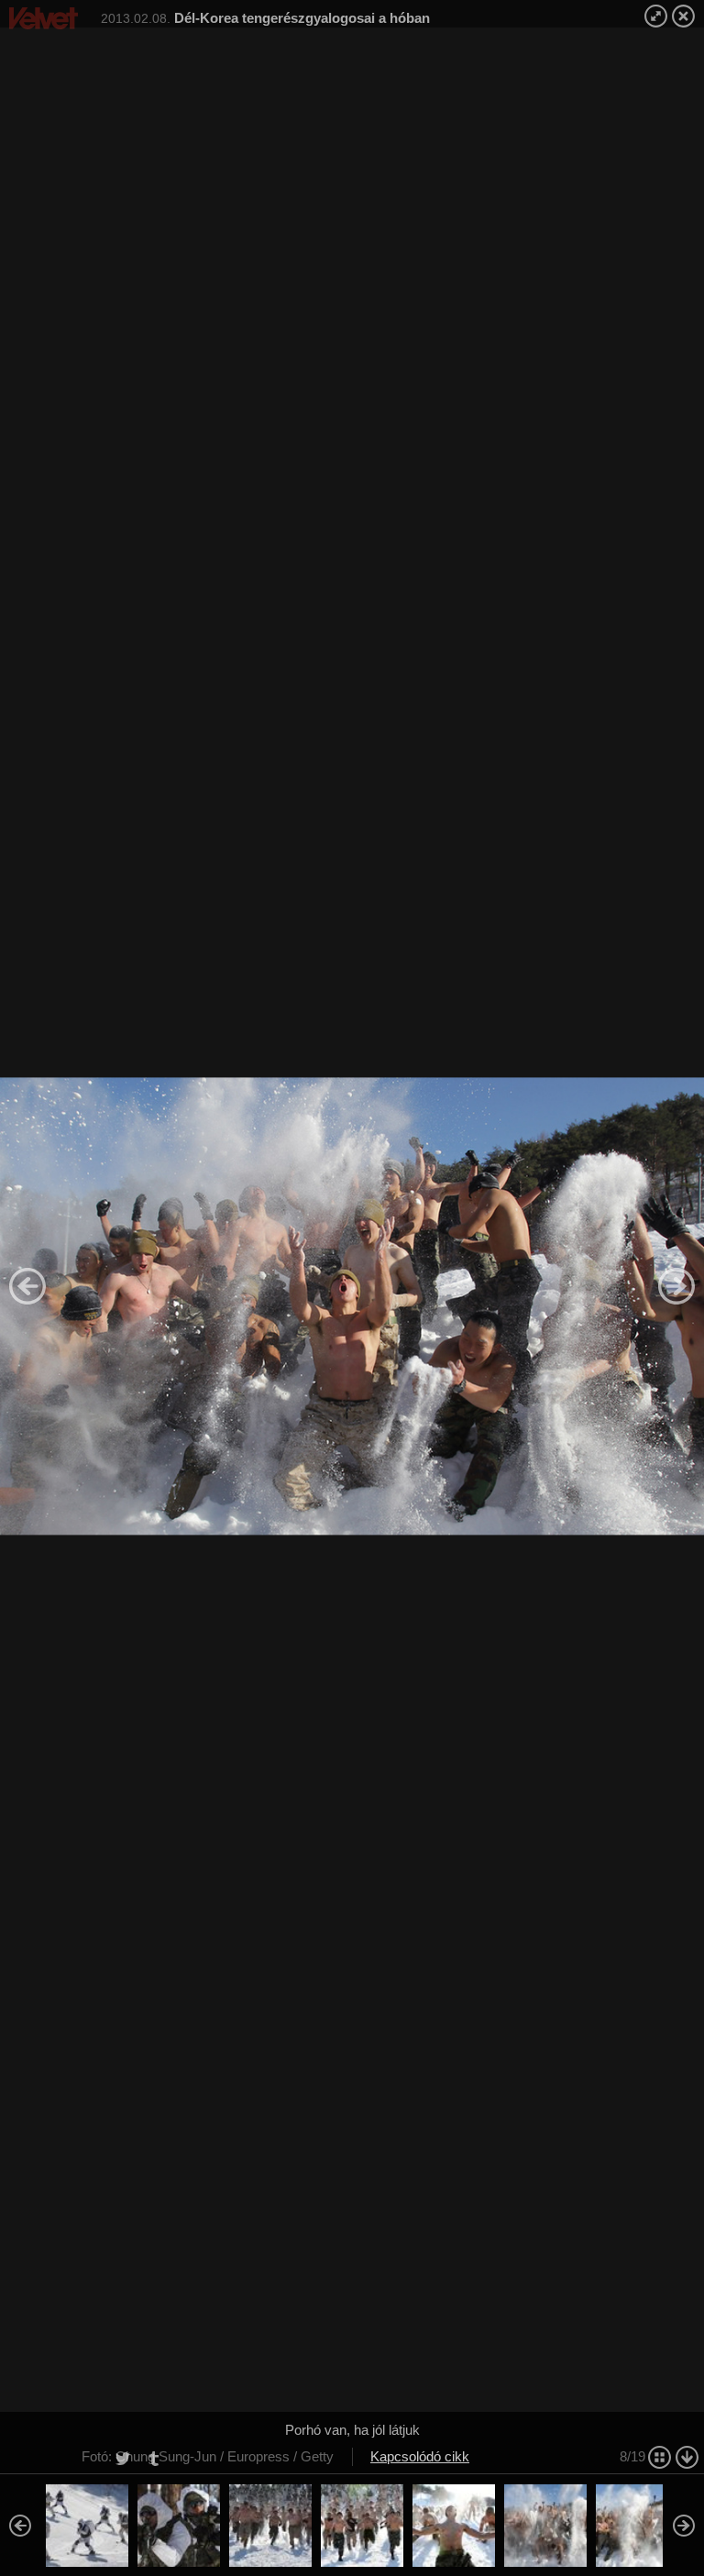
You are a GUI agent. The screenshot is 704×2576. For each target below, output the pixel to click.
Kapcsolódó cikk (420, 2456)
